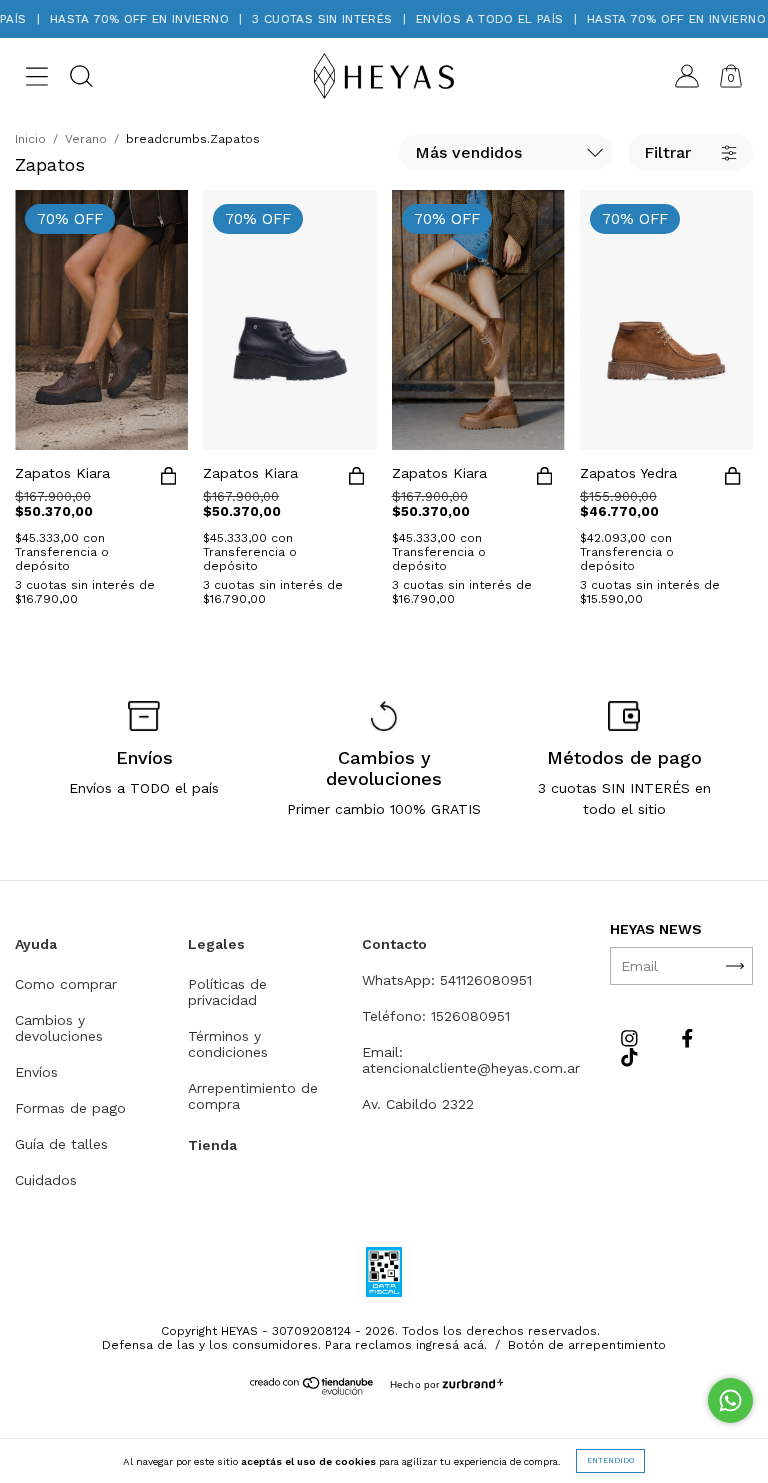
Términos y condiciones (228, 1044)
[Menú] (37, 80)
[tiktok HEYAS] (629, 1057)
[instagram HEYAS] (632, 1038)
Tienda (212, 1145)
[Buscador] (81, 80)
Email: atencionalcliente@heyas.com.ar (471, 1060)
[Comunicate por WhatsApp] (730, 1400)
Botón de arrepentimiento (587, 1345)
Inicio (30, 139)
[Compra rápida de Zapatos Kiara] (168, 480)
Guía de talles (61, 1144)
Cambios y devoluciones (59, 1028)
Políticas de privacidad (227, 992)
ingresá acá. (451, 1345)
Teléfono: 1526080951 (436, 1016)
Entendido (610, 1460)
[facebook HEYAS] (687, 1038)
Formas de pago (70, 1108)
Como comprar (66, 984)
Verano (86, 139)
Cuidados (46, 1180)
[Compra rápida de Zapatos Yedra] (733, 480)
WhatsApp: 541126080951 (447, 980)
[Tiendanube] (312, 1390)
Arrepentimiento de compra (253, 1096)
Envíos (36, 1072)
